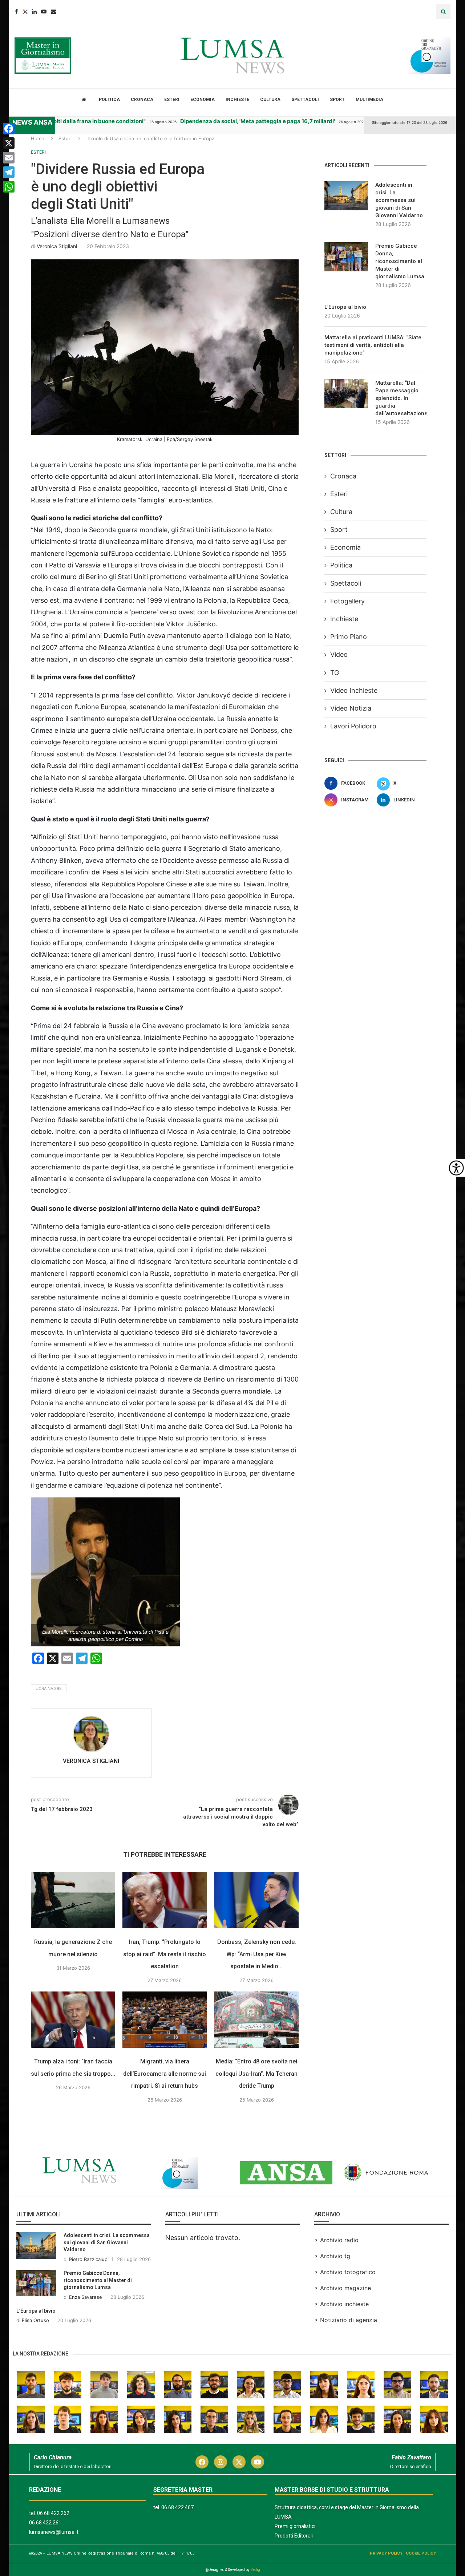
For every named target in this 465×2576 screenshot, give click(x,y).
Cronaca (142, 100)
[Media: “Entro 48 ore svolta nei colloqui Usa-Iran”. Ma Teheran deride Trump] (256, 2020)
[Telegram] (9, 172)
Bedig (255, 2570)
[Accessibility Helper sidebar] (456, 1168)
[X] (9, 143)
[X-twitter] (239, 2462)
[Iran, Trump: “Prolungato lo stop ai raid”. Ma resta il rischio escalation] (165, 1900)
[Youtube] (44, 11)
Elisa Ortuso (35, 2320)
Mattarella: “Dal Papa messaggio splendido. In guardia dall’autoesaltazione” (401, 398)
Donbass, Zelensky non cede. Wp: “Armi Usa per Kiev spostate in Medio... (257, 1954)
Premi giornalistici (295, 2526)
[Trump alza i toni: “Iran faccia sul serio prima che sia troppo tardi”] (73, 2020)
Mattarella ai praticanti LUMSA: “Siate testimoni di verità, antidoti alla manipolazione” (373, 345)
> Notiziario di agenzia (346, 2320)
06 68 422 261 (45, 2523)
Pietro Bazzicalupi (89, 2259)
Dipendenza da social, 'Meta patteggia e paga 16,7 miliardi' (206, 121)
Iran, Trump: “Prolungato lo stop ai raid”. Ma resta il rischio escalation (165, 1954)
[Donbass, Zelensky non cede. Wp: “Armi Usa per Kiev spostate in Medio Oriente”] (256, 1900)
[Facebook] (17, 11)
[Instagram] (221, 2462)
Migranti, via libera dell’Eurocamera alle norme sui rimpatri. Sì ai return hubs (165, 2074)
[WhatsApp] (9, 187)
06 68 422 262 (53, 2513)
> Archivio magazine (343, 2288)
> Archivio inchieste (341, 2304)
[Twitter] (25, 11)
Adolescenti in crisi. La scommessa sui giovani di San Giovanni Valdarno (399, 200)
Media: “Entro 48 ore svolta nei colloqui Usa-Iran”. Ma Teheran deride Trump (256, 2074)
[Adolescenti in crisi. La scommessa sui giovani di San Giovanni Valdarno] (346, 196)
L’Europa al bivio (345, 307)
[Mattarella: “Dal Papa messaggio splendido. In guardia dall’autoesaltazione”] (346, 394)
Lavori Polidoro (353, 726)
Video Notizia (351, 708)
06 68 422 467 (177, 2507)
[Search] (443, 11)
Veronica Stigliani (57, 246)
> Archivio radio (336, 2240)
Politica (109, 100)
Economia (203, 100)
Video (339, 654)
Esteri (172, 100)
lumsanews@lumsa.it (54, 2532)
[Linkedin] (34, 11)
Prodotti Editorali (294, 2536)
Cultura (270, 100)
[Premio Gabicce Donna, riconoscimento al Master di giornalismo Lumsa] (346, 257)
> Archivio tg (332, 2256)
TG (335, 673)
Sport (337, 100)
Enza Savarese (86, 2297)
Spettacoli (305, 100)
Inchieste (237, 100)
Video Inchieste (354, 690)
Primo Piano (349, 637)
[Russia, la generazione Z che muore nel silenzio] (73, 1900)
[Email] (54, 11)
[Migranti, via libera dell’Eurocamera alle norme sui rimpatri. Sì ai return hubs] (165, 2020)
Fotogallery (347, 601)
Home (38, 138)
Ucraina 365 (49, 1689)
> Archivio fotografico (345, 2272)
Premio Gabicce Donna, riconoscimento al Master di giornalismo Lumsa (400, 261)
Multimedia (369, 100)
